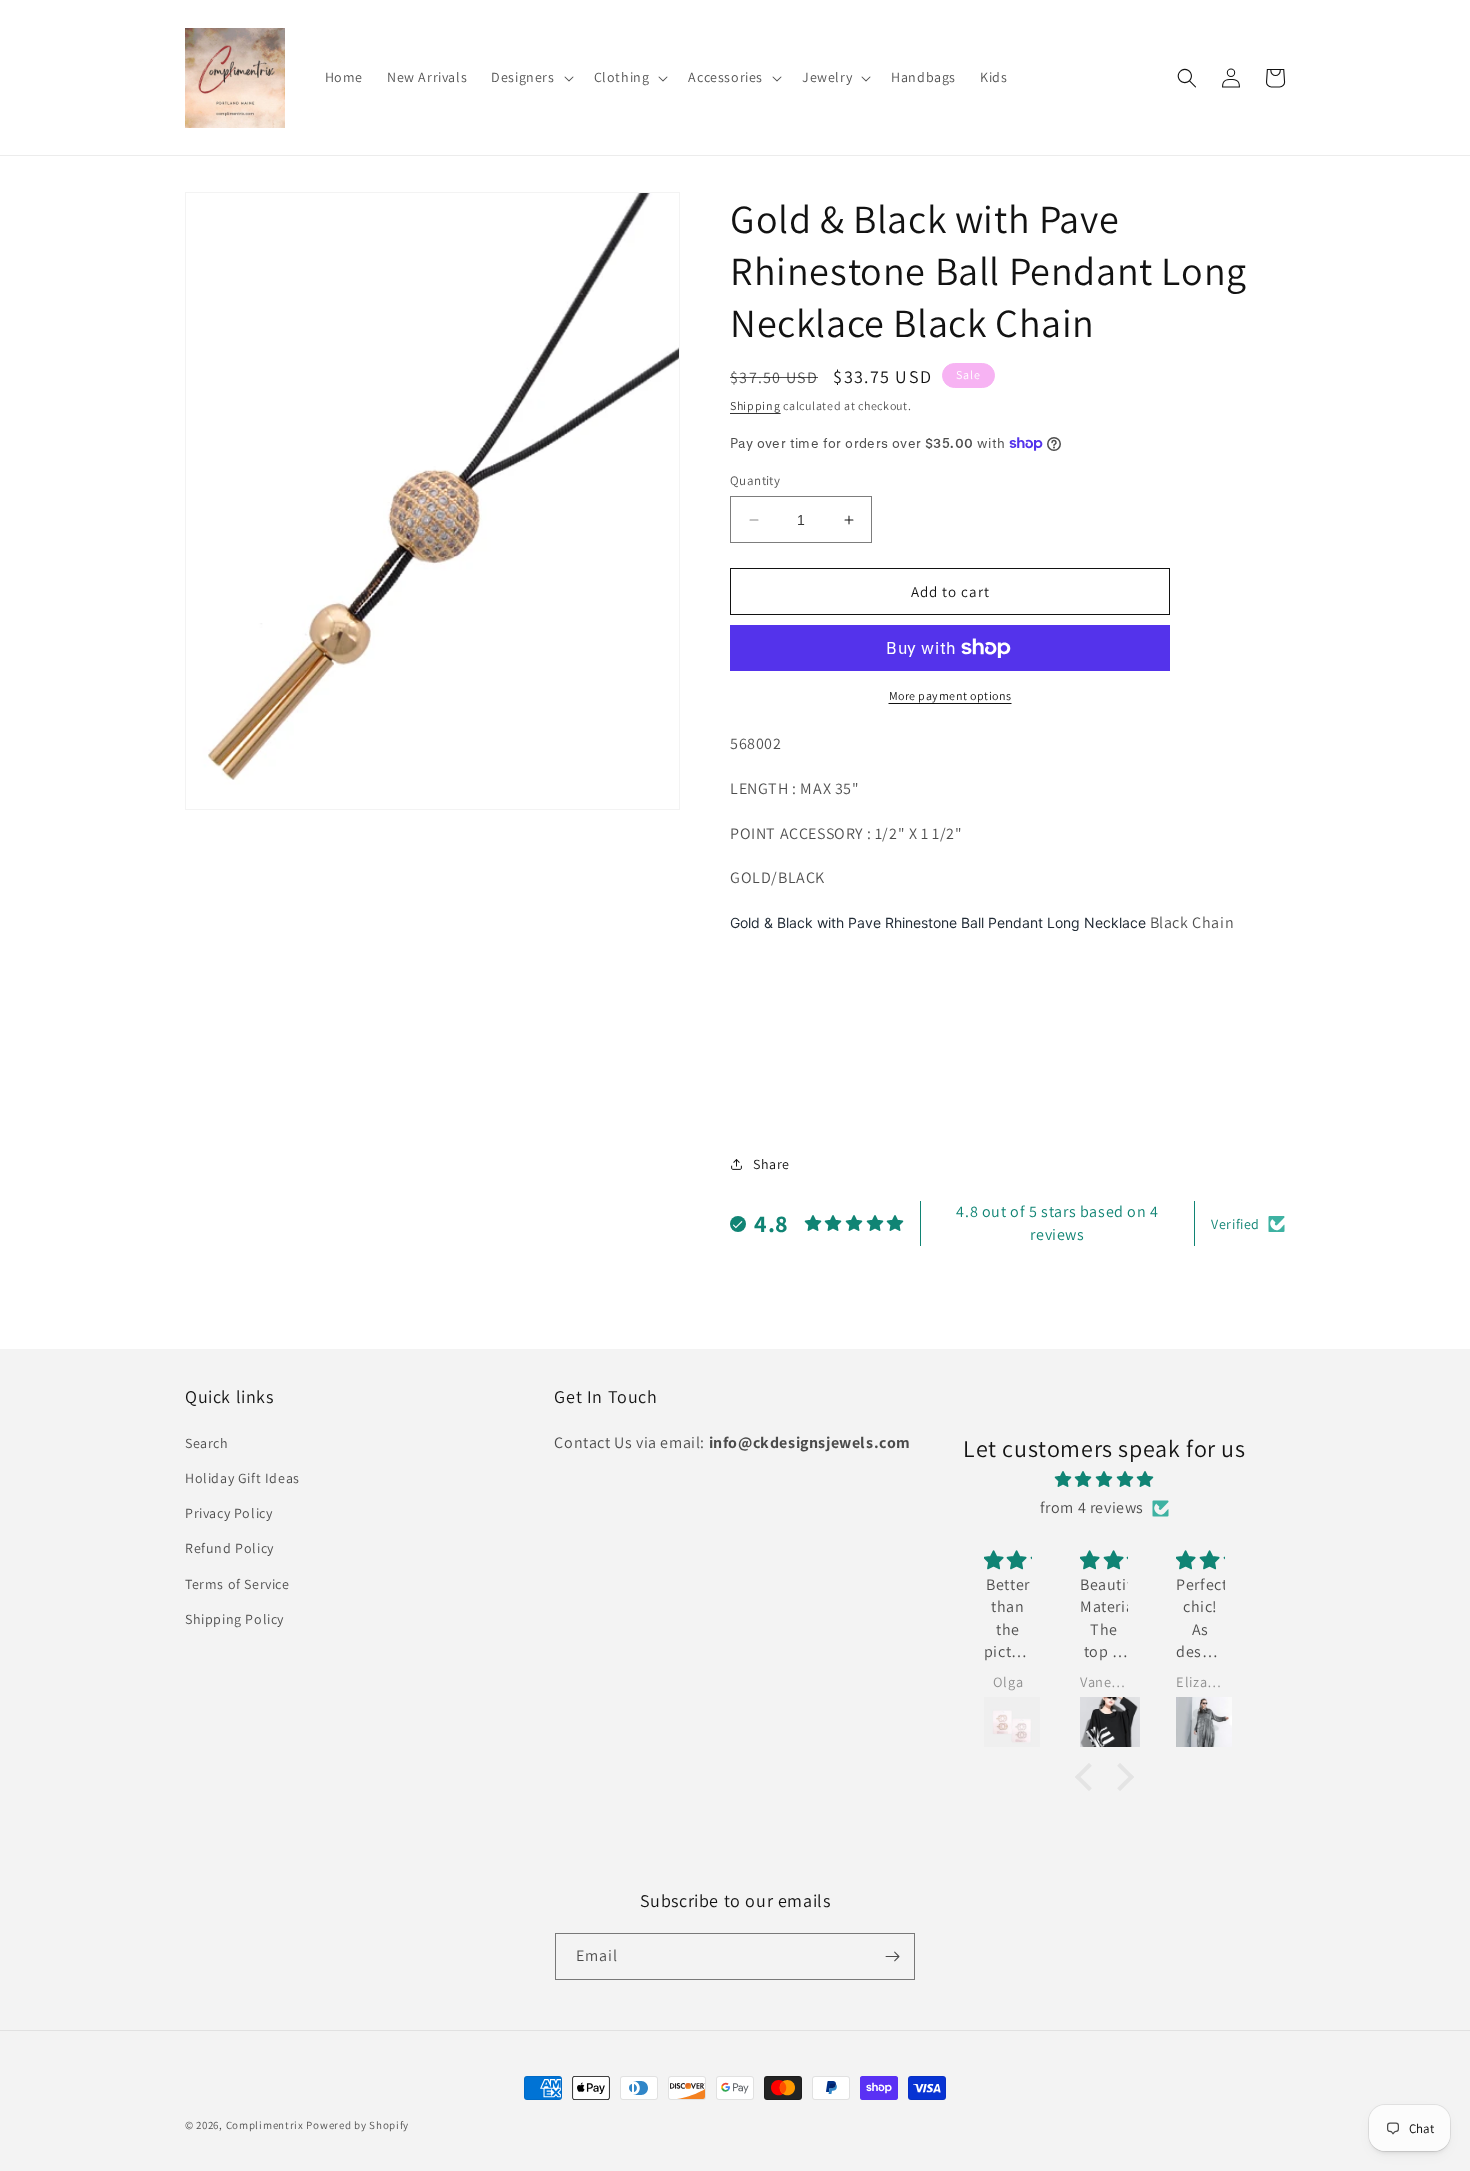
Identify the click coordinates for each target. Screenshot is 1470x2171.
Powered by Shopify (357, 2125)
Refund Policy (229, 1548)
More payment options (950, 695)
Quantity (755, 480)
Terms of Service (237, 1584)
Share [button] (771, 1164)
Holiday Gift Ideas (242, 1478)
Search (207, 1443)
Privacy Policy (228, 1513)
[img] (1104, 1480)
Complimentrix (265, 2125)
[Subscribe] (892, 1956)
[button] (530, 77)
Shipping (755, 405)
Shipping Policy (234, 1619)
